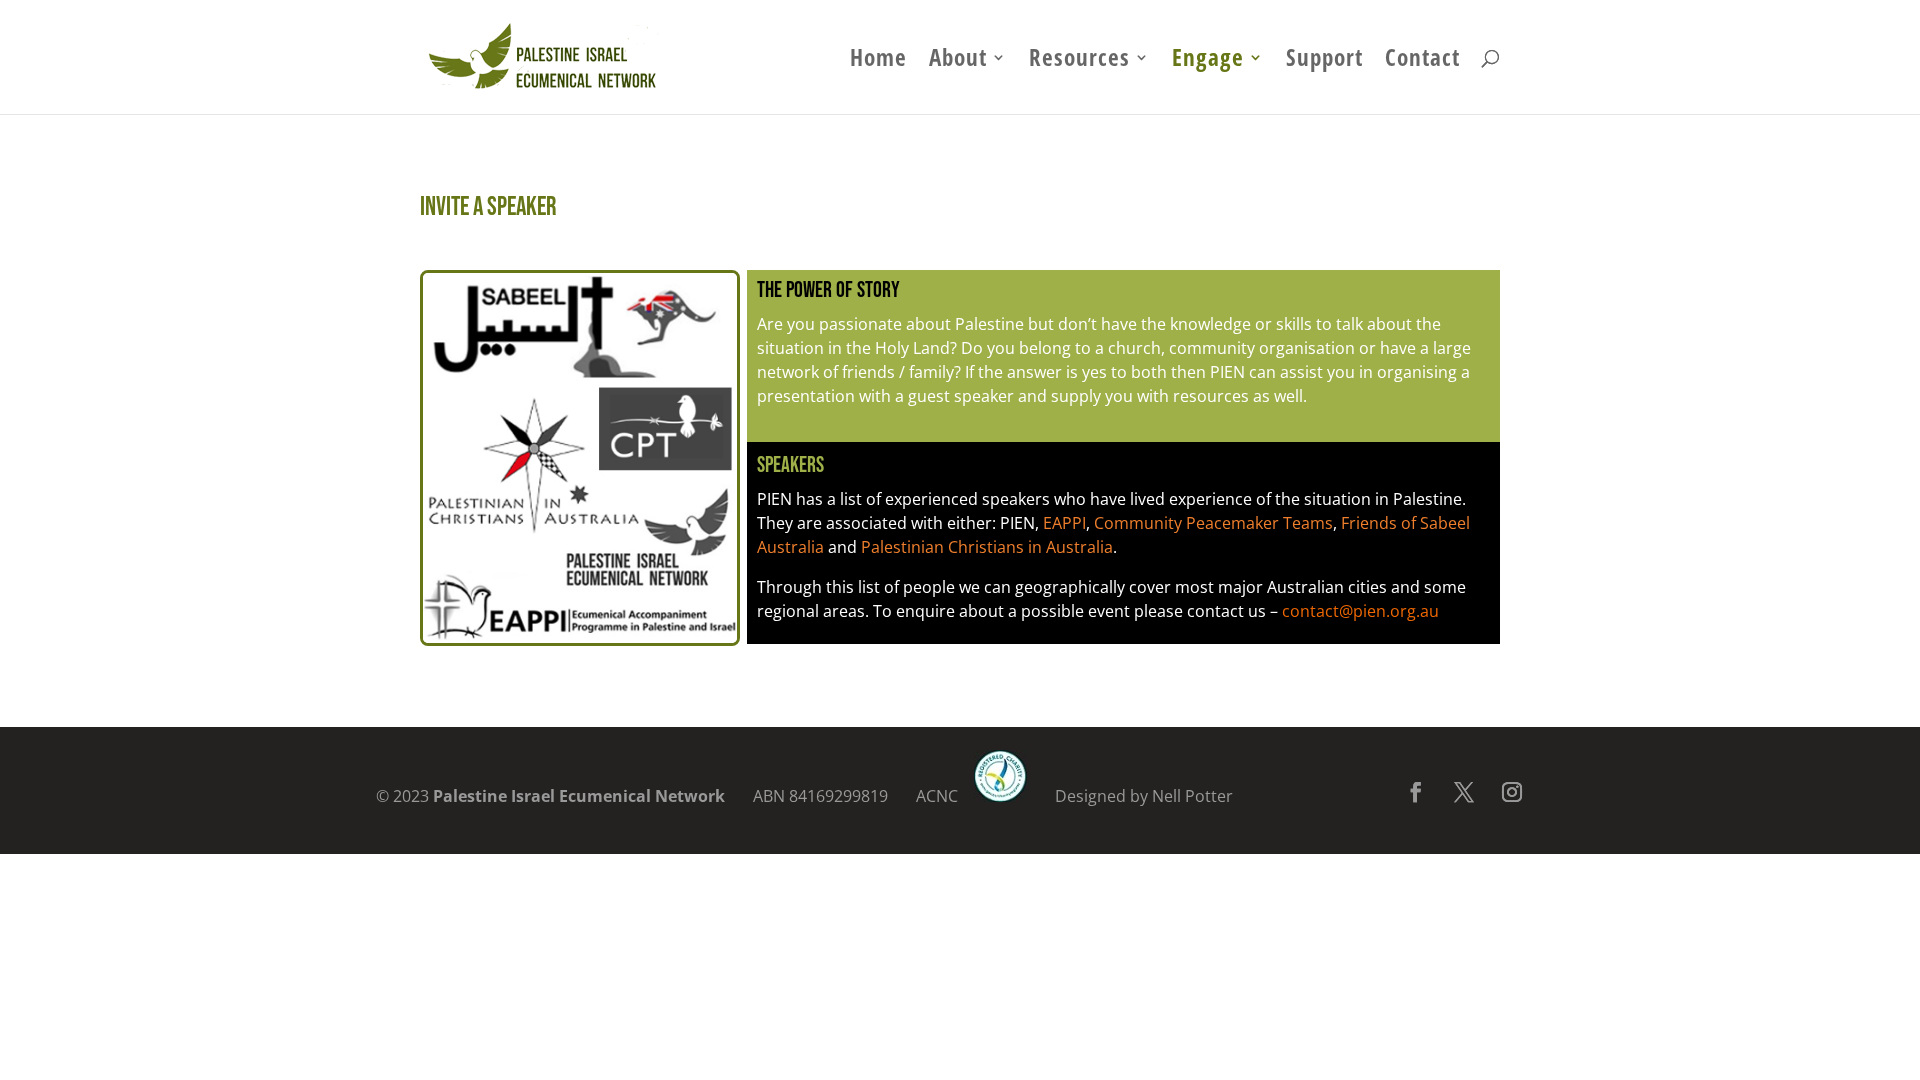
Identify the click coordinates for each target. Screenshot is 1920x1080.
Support (1324, 61)
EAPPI (1064, 523)
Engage (1208, 61)
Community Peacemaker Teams (1213, 523)
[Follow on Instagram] (1512, 792)
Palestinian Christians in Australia (987, 547)
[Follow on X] (1464, 792)
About (958, 61)
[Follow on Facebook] (1416, 792)
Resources (1079, 61)
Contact (1422, 61)
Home (878, 61)
